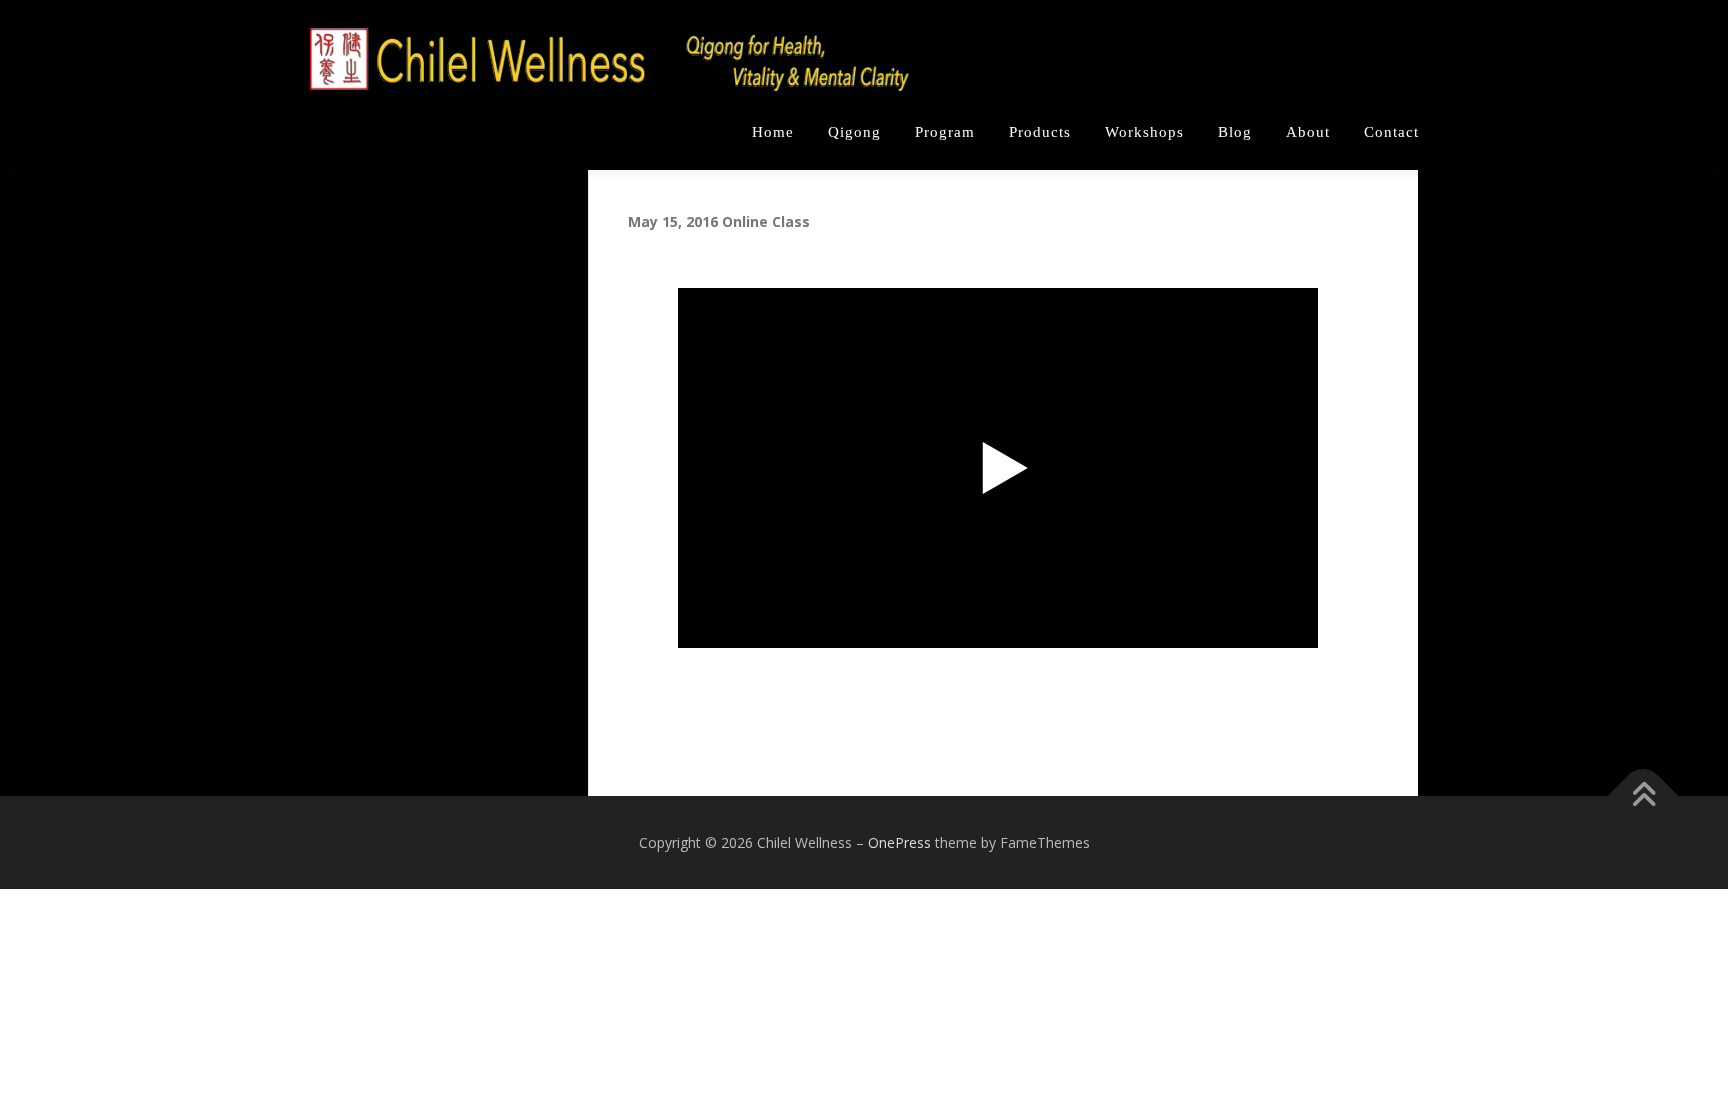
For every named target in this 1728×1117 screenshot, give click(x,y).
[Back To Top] (1643, 795)
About (1308, 132)
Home (773, 132)
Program (945, 132)
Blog (1235, 132)
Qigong (854, 132)
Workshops (1144, 132)
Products (1040, 132)
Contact (1391, 132)
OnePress (899, 842)
